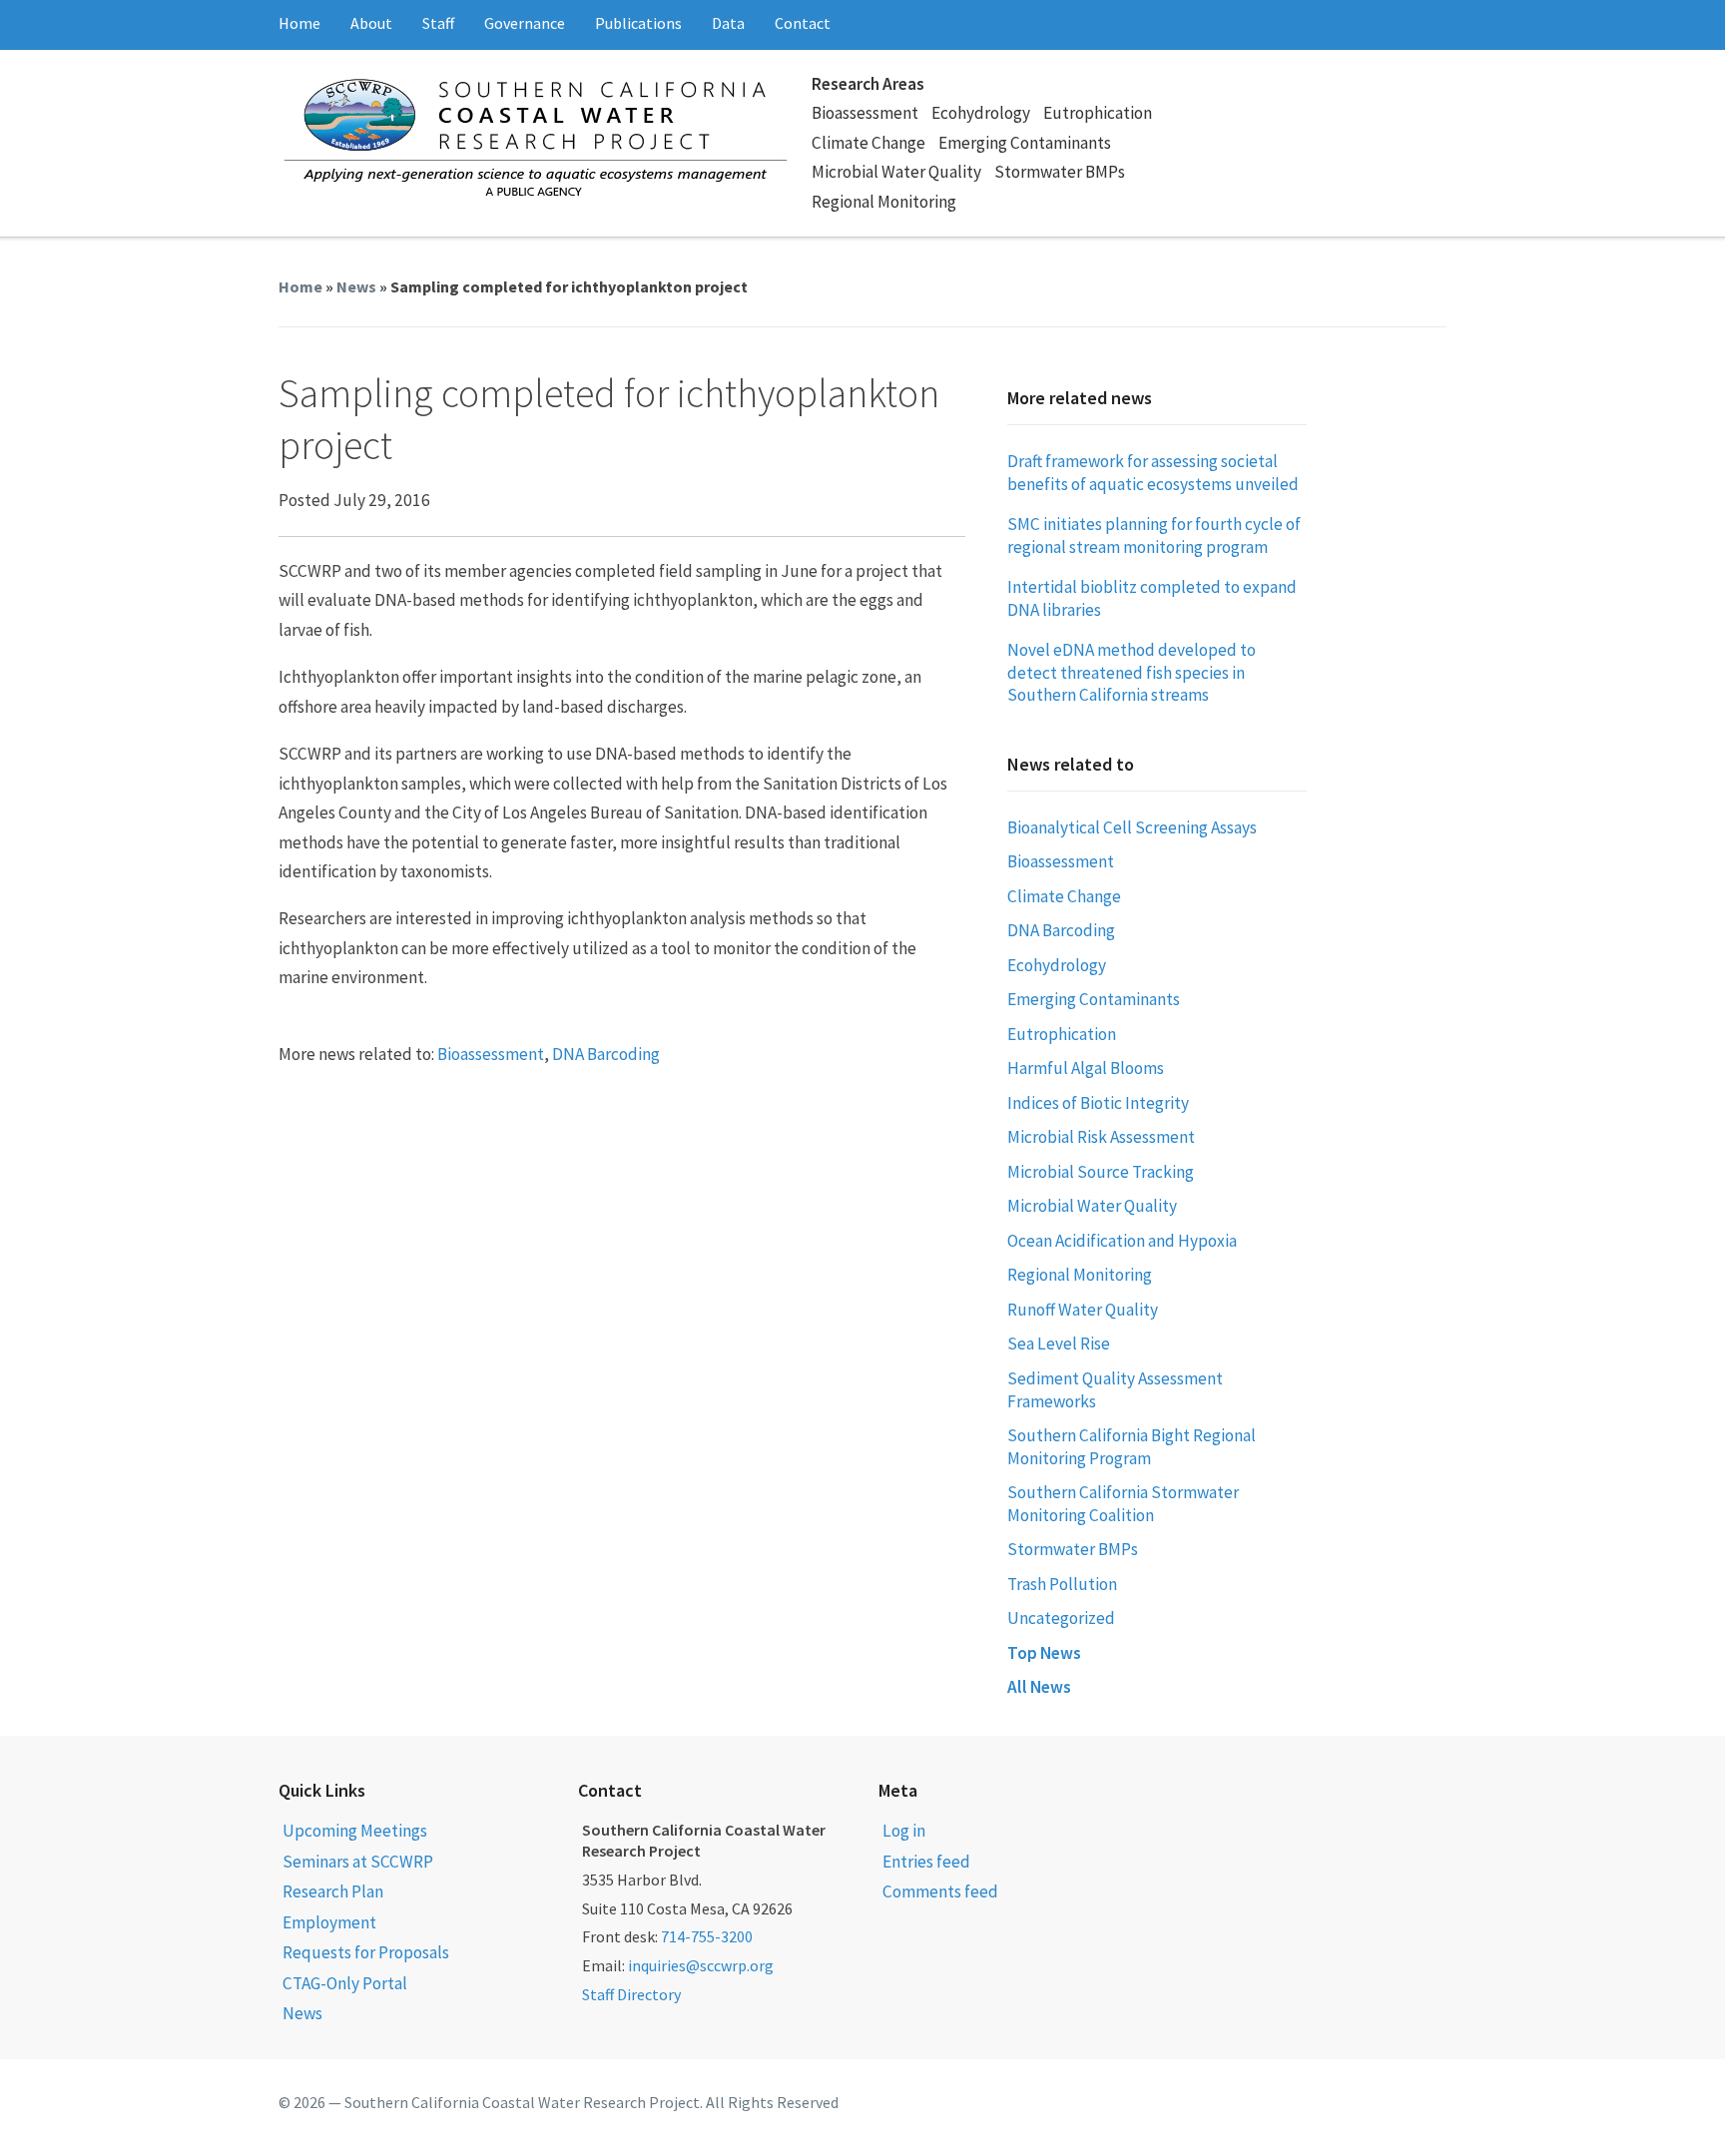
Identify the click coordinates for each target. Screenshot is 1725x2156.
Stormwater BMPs (1060, 172)
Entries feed (926, 1862)
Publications (638, 23)
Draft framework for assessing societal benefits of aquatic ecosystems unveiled (1153, 473)
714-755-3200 (707, 1936)
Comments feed (940, 1891)
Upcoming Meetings (355, 1831)
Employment (329, 1922)
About (371, 23)
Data (728, 23)
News (356, 286)
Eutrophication (1098, 113)
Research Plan (333, 1891)
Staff (438, 23)
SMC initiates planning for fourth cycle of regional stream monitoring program (1154, 536)
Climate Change (868, 143)
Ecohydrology (981, 113)
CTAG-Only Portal (345, 1983)
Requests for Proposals (366, 1952)
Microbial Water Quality (896, 172)
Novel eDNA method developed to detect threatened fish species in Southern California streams (1132, 672)
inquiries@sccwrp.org (701, 1965)
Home (299, 23)
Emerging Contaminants (1025, 143)
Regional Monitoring (884, 202)
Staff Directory (631, 1994)
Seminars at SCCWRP (358, 1862)
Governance (525, 23)
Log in (904, 1831)
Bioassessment (865, 113)
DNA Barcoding (606, 1054)
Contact (803, 23)
